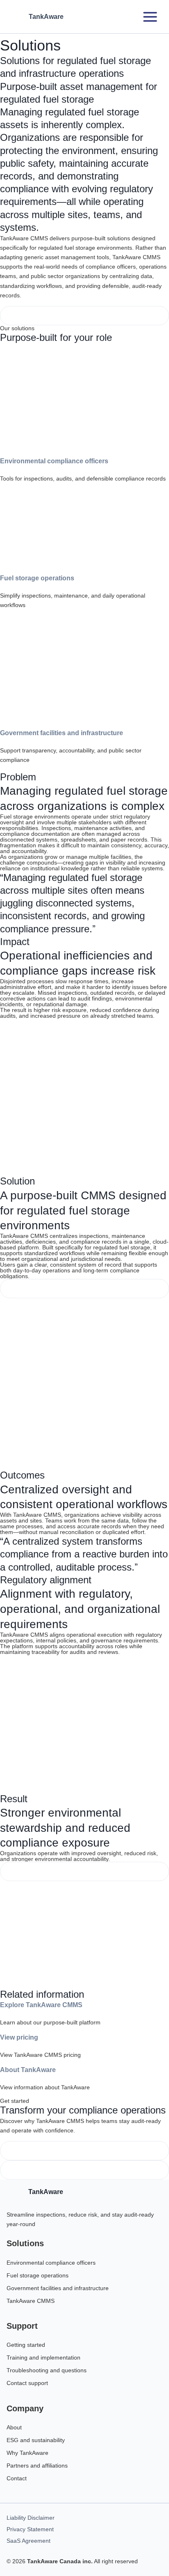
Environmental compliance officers (54, 461)
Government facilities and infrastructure (62, 733)
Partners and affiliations (37, 2466)
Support (22, 2326)
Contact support (27, 2383)
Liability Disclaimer (31, 2518)
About (14, 2427)
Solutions (25, 2243)
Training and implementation (43, 2357)
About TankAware (28, 2070)
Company (25, 2408)
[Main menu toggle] (150, 17)
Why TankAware (27, 2453)
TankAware (46, 17)
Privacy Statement (30, 2529)
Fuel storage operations (37, 578)
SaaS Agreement (29, 2541)
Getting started (26, 2345)
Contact (17, 2478)
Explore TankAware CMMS (41, 2005)
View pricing (19, 2037)
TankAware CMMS (31, 2301)
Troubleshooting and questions (47, 2370)
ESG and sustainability (36, 2440)
